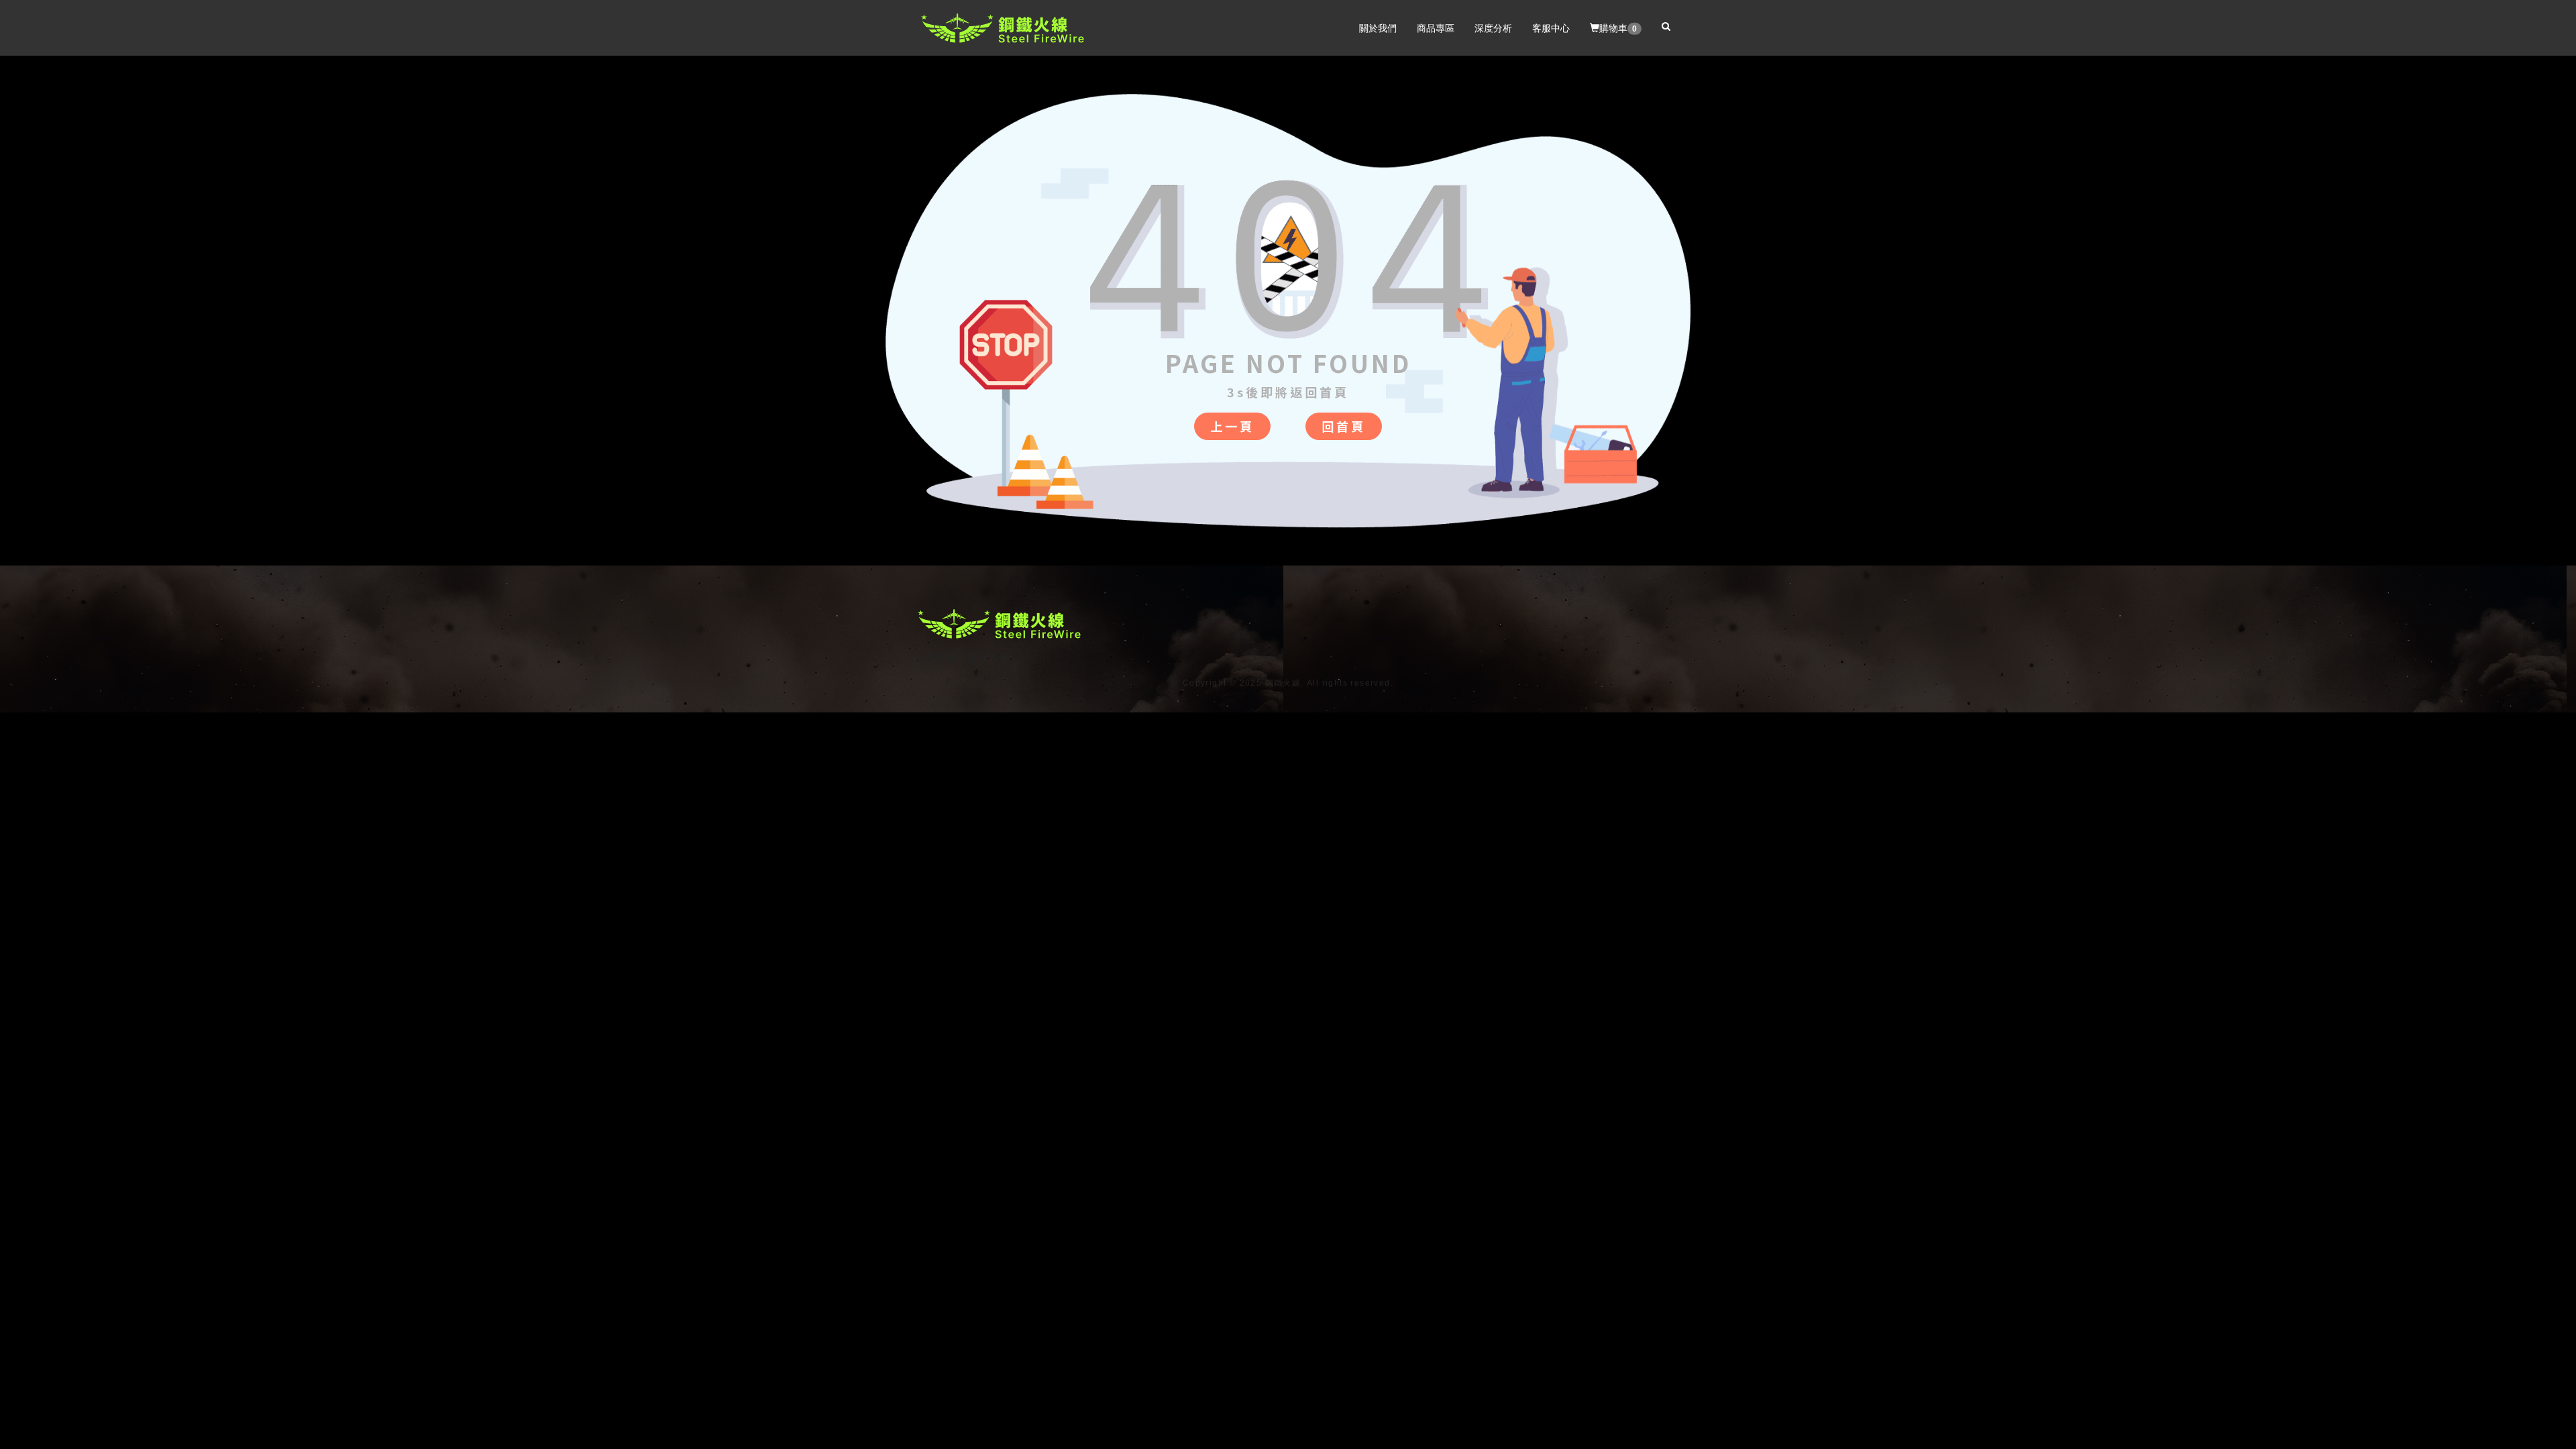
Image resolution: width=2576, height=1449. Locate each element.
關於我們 (1378, 28)
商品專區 (1436, 28)
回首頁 (1344, 426)
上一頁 (1232, 426)
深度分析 (1493, 28)
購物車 (1618, 28)
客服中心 (1551, 28)
